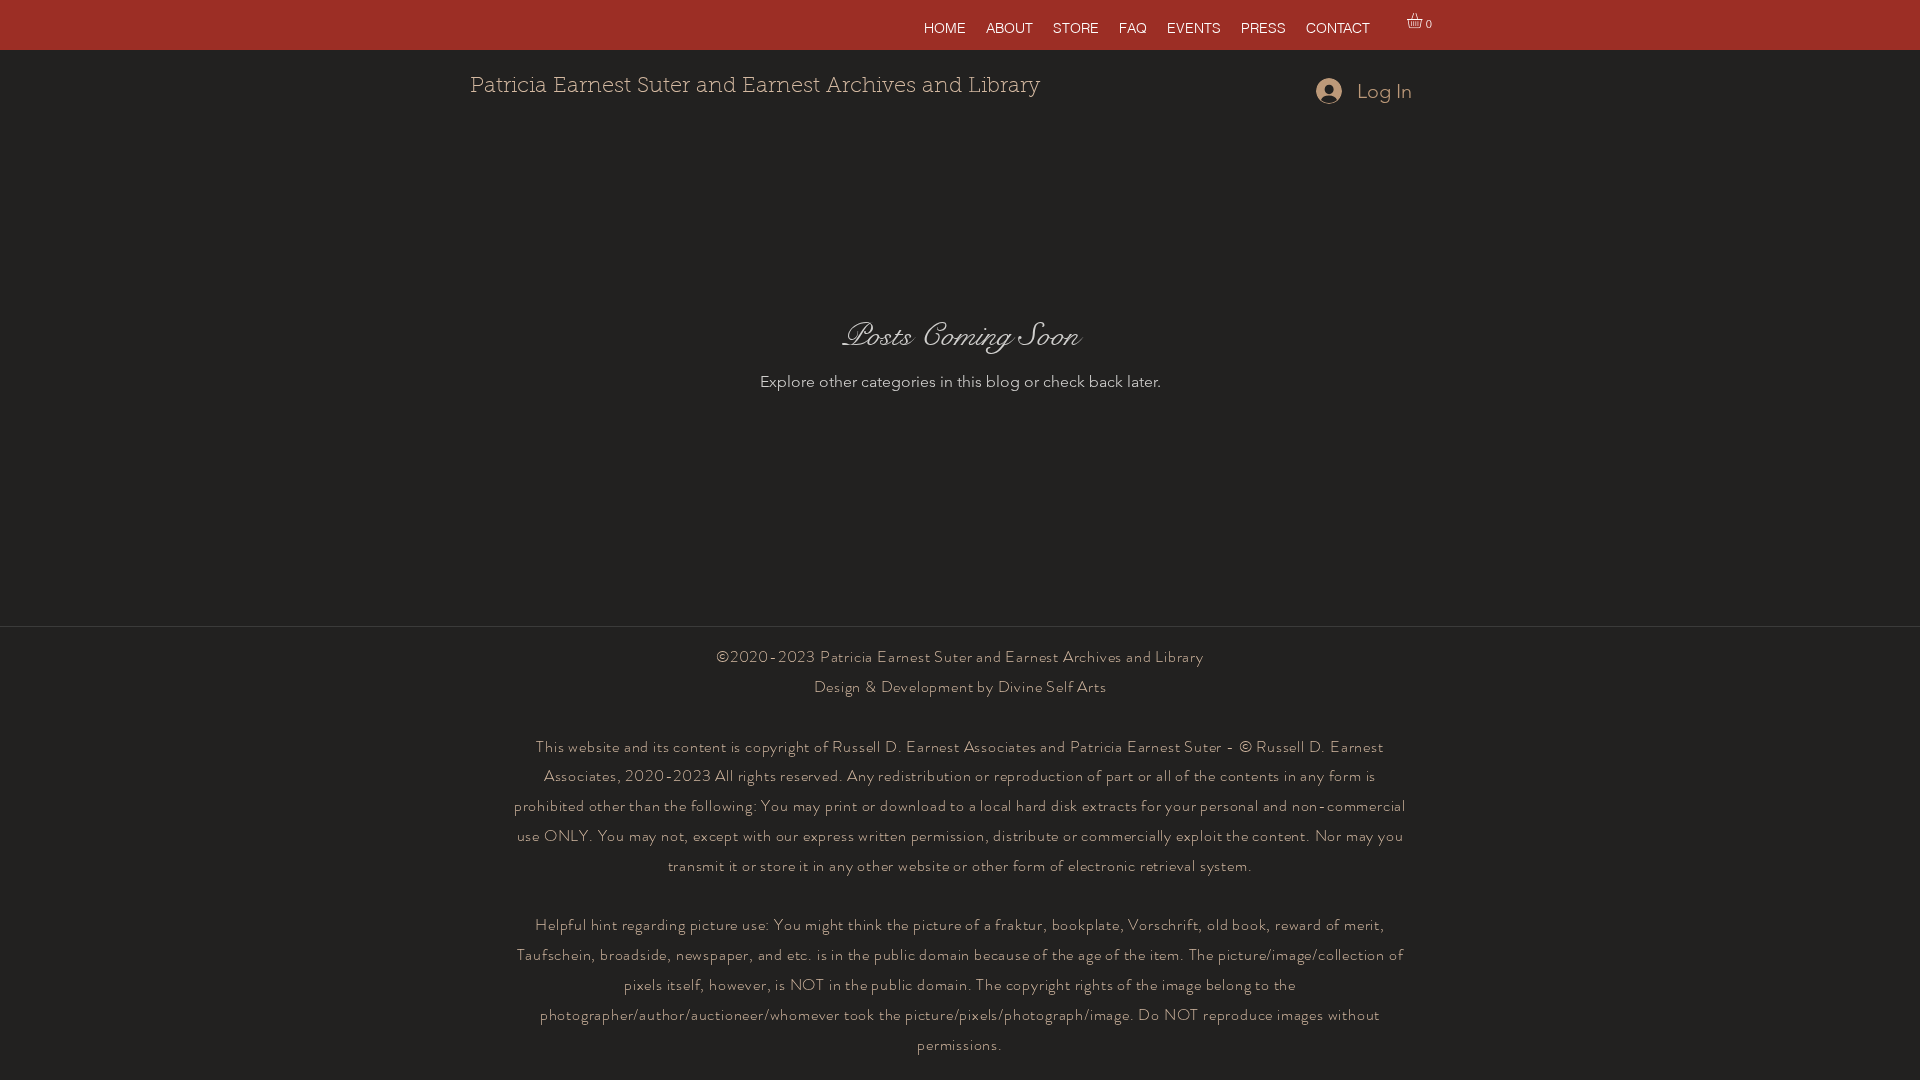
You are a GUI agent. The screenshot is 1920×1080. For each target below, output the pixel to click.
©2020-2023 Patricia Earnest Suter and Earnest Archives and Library (960, 656)
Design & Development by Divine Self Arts (960, 686)
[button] (1423, 20)
